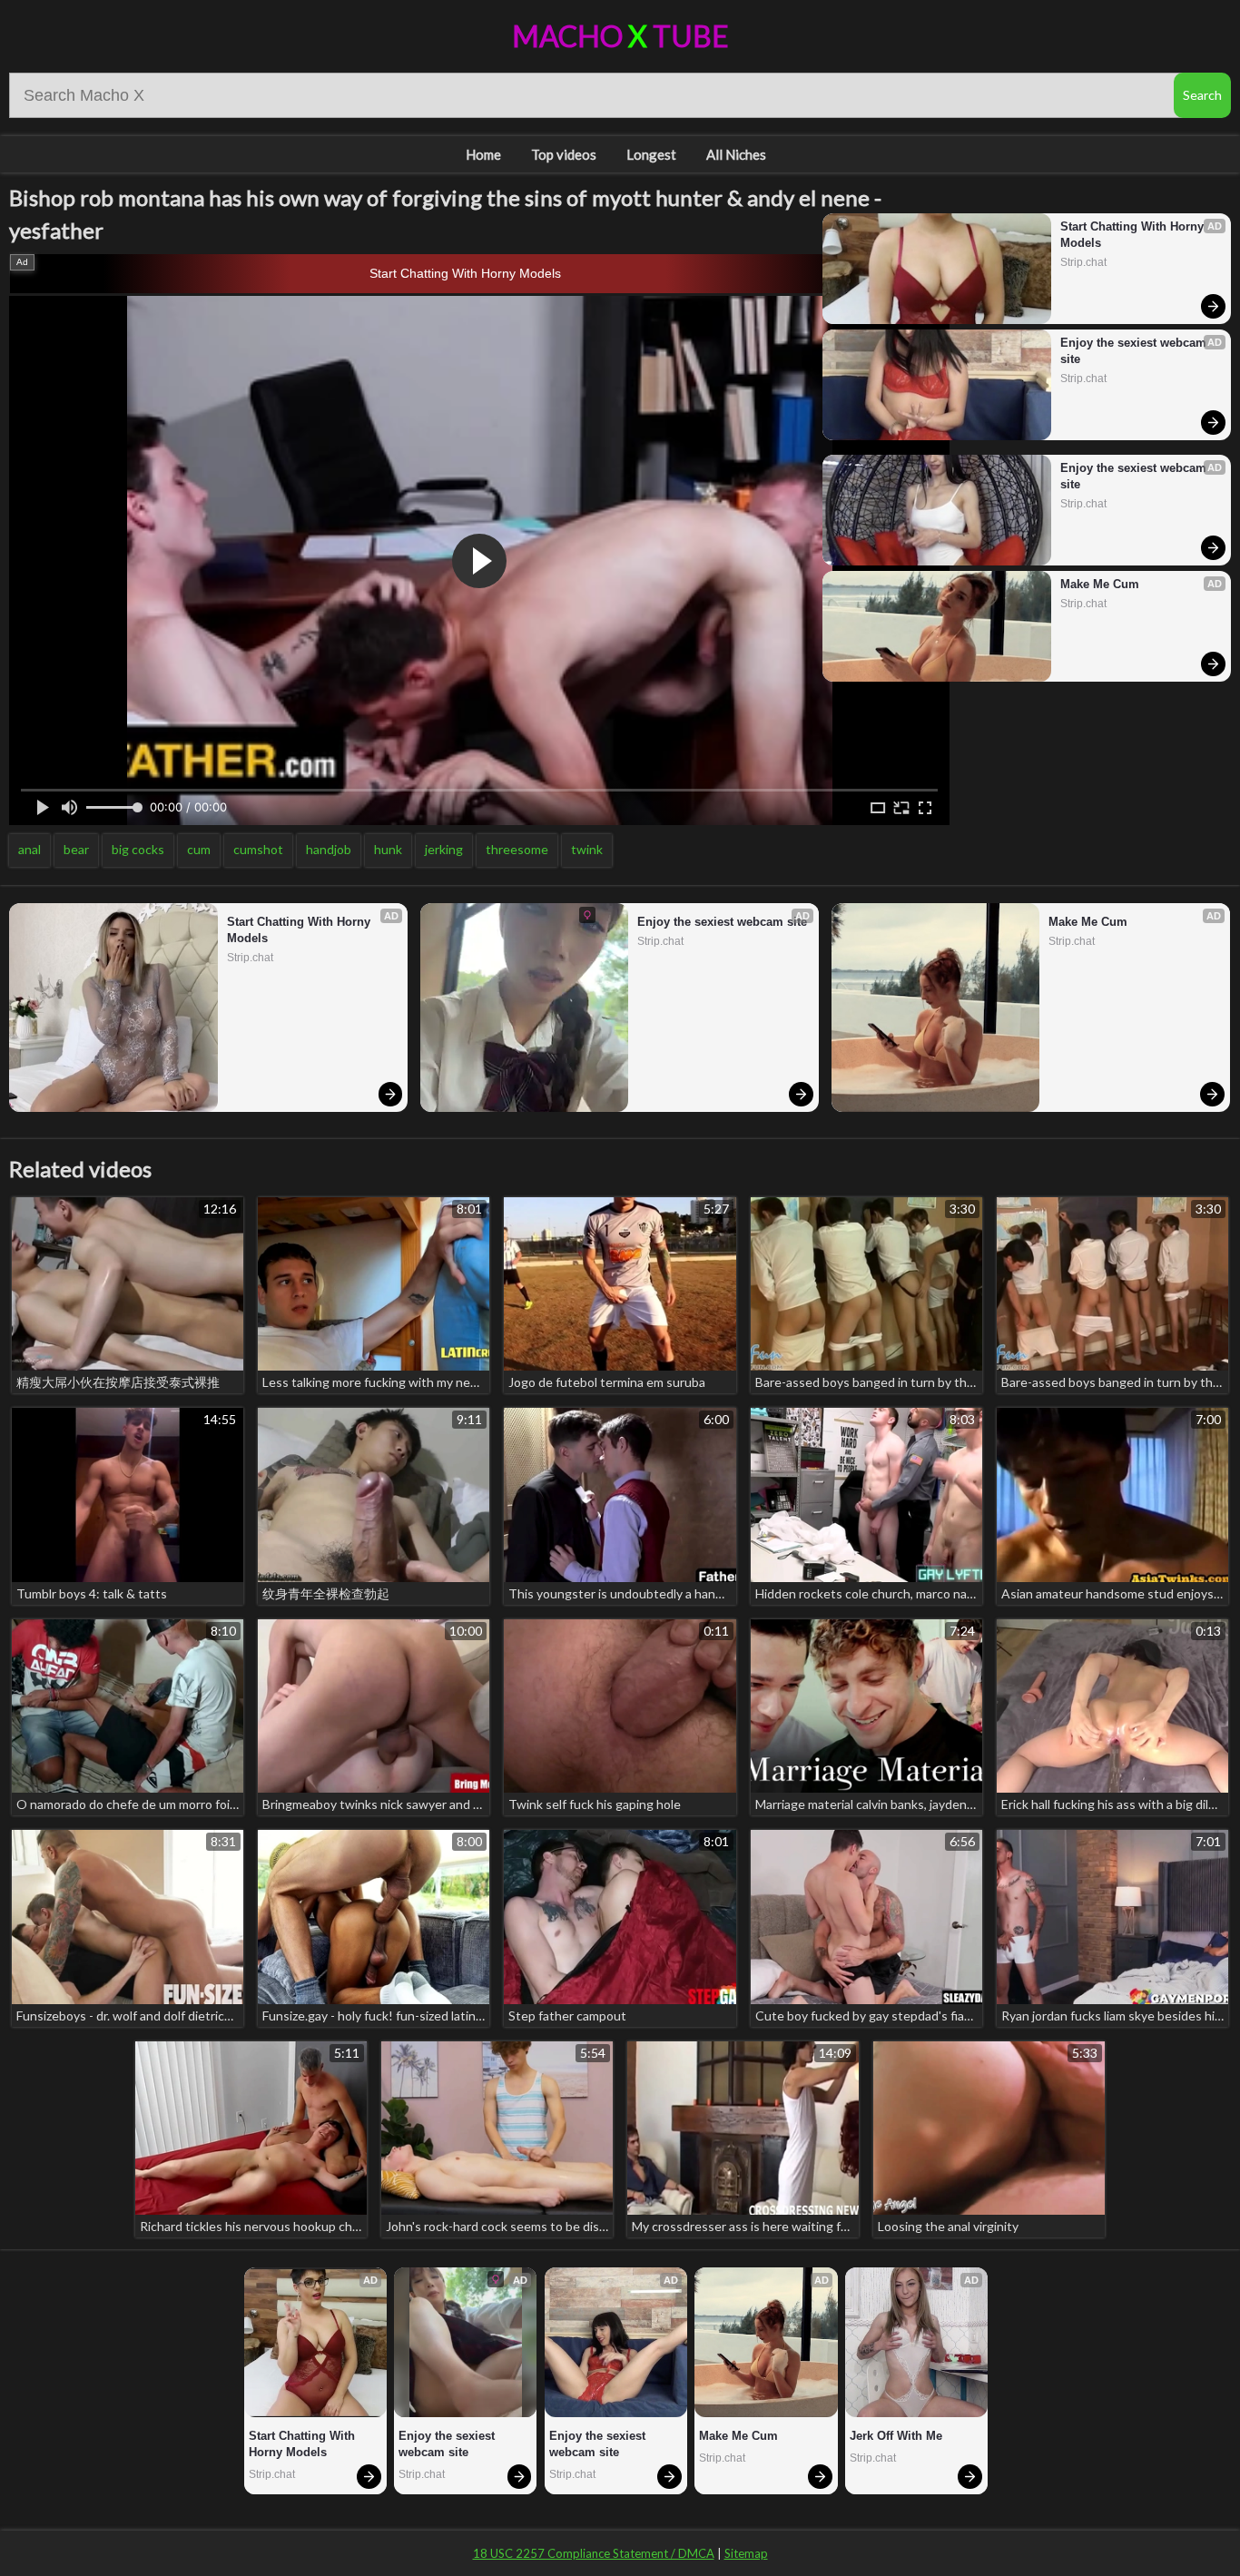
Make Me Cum (1100, 584)
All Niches (736, 154)
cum (199, 849)
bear (76, 849)
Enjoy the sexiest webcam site (1135, 351)
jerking (444, 849)
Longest (651, 154)
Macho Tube (620, 36)
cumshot (258, 849)
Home (483, 154)
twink (587, 849)
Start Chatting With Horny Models (465, 273)
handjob (329, 849)
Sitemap (746, 2553)
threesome (517, 849)
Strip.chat (1083, 262)
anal (30, 849)
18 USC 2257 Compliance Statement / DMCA (594, 2553)
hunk (388, 849)
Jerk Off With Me (896, 2436)
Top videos (564, 154)
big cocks (138, 849)
